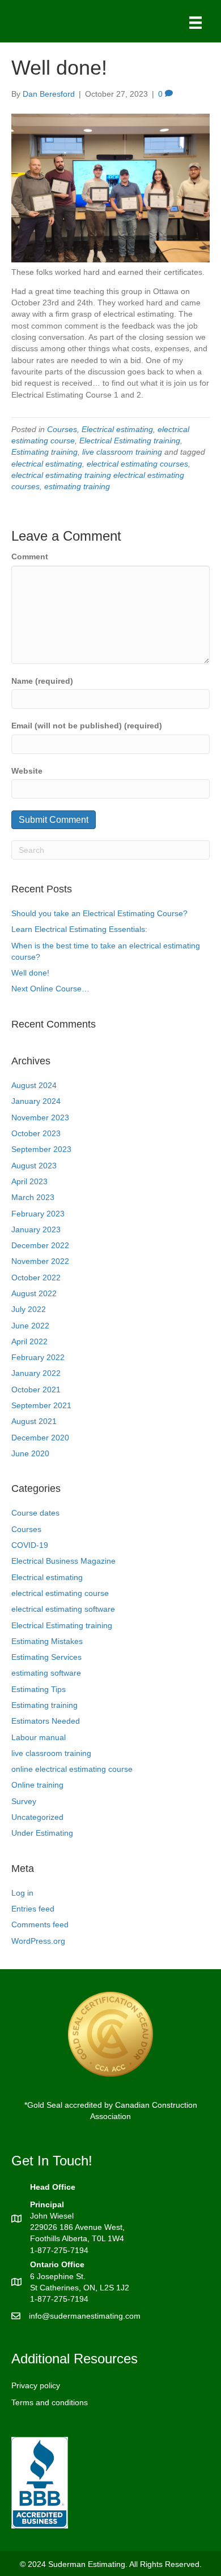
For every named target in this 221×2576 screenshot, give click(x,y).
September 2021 (41, 1405)
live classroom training (122, 452)
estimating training (77, 486)
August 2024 (34, 1085)
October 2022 (36, 1278)
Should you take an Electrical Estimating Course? (99, 913)
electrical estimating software (63, 1609)
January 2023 (36, 1229)
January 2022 (36, 1373)
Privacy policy (36, 2385)
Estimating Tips (39, 1689)
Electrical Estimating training (130, 441)
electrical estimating (47, 464)
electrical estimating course (60, 1593)
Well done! (30, 973)
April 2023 (29, 1181)
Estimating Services (46, 1657)
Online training (37, 1785)
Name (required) (42, 681)
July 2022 (29, 1309)
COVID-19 (30, 1545)
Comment (30, 556)
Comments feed (40, 1925)
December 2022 (40, 1245)
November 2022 (40, 1261)
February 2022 (38, 1357)
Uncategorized (37, 1817)
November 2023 (40, 1117)
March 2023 (33, 1197)
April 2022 (29, 1341)
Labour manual (39, 1737)
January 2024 (36, 1101)
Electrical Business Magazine (63, 1561)
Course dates (35, 1513)
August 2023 (34, 1166)
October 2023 (36, 1133)
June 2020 (30, 1453)
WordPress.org (38, 1941)
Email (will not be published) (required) (87, 726)
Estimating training (44, 452)
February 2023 (38, 1214)
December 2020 (40, 1438)
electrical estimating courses (137, 464)
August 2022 (34, 1293)
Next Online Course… (50, 989)
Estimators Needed (46, 1721)
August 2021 (34, 1421)
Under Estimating (42, 1833)
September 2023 (41, 1149)
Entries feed (33, 1909)
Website (27, 771)
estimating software (46, 1673)
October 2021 (36, 1390)
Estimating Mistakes (47, 1641)
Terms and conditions (50, 2402)
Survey (24, 1801)
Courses (62, 429)
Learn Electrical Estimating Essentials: (79, 929)
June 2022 (30, 1326)
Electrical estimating (117, 429)
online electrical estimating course (72, 1769)
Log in (22, 1893)
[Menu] (195, 23)
